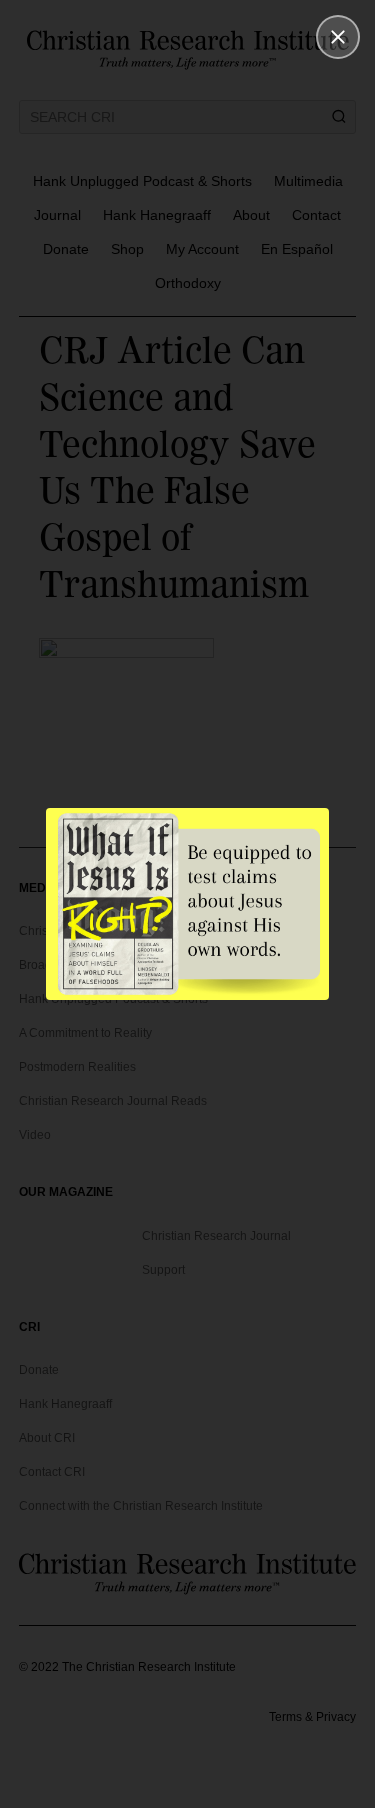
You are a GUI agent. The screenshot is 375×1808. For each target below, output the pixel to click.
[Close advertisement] (338, 37)
